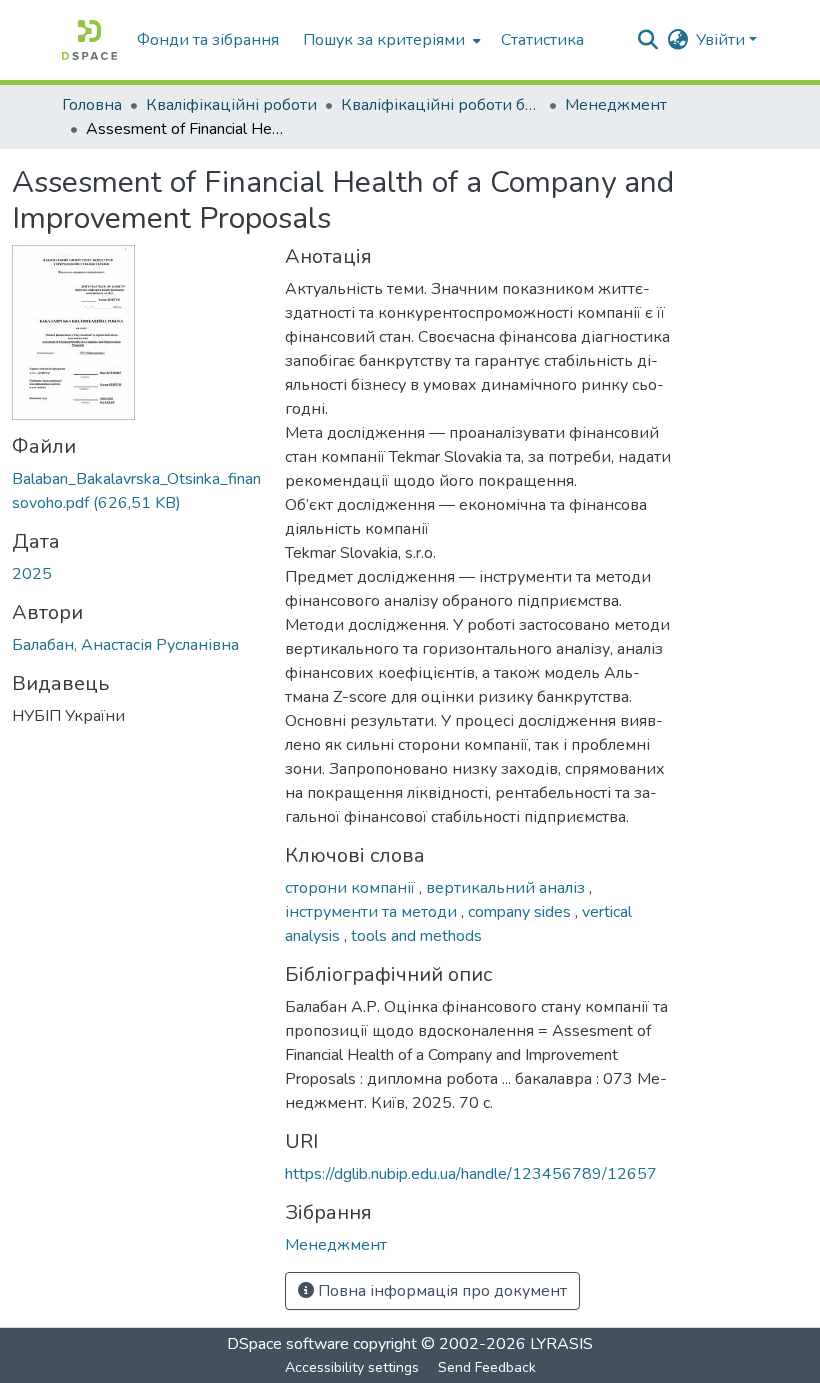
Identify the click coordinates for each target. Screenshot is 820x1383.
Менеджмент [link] (616, 105)
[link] (136, 491)
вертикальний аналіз (507, 888)
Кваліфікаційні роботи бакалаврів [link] (441, 105)
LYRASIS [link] (561, 1344)
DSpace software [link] (288, 1344)
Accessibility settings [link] (352, 1367)
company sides (521, 912)
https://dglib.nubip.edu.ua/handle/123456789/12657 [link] (471, 1174)
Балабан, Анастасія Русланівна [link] (125, 645)
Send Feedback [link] (487, 1367)
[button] (89, 40)
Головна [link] (92, 105)
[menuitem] (390, 40)
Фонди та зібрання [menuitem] (208, 40)
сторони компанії (352, 888)
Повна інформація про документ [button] (440, 1291)
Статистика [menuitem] (542, 40)
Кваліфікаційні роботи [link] (231, 105)
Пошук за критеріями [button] (384, 40)
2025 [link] (32, 574)
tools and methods (416, 936)
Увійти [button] (722, 40)
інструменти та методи (373, 912)
